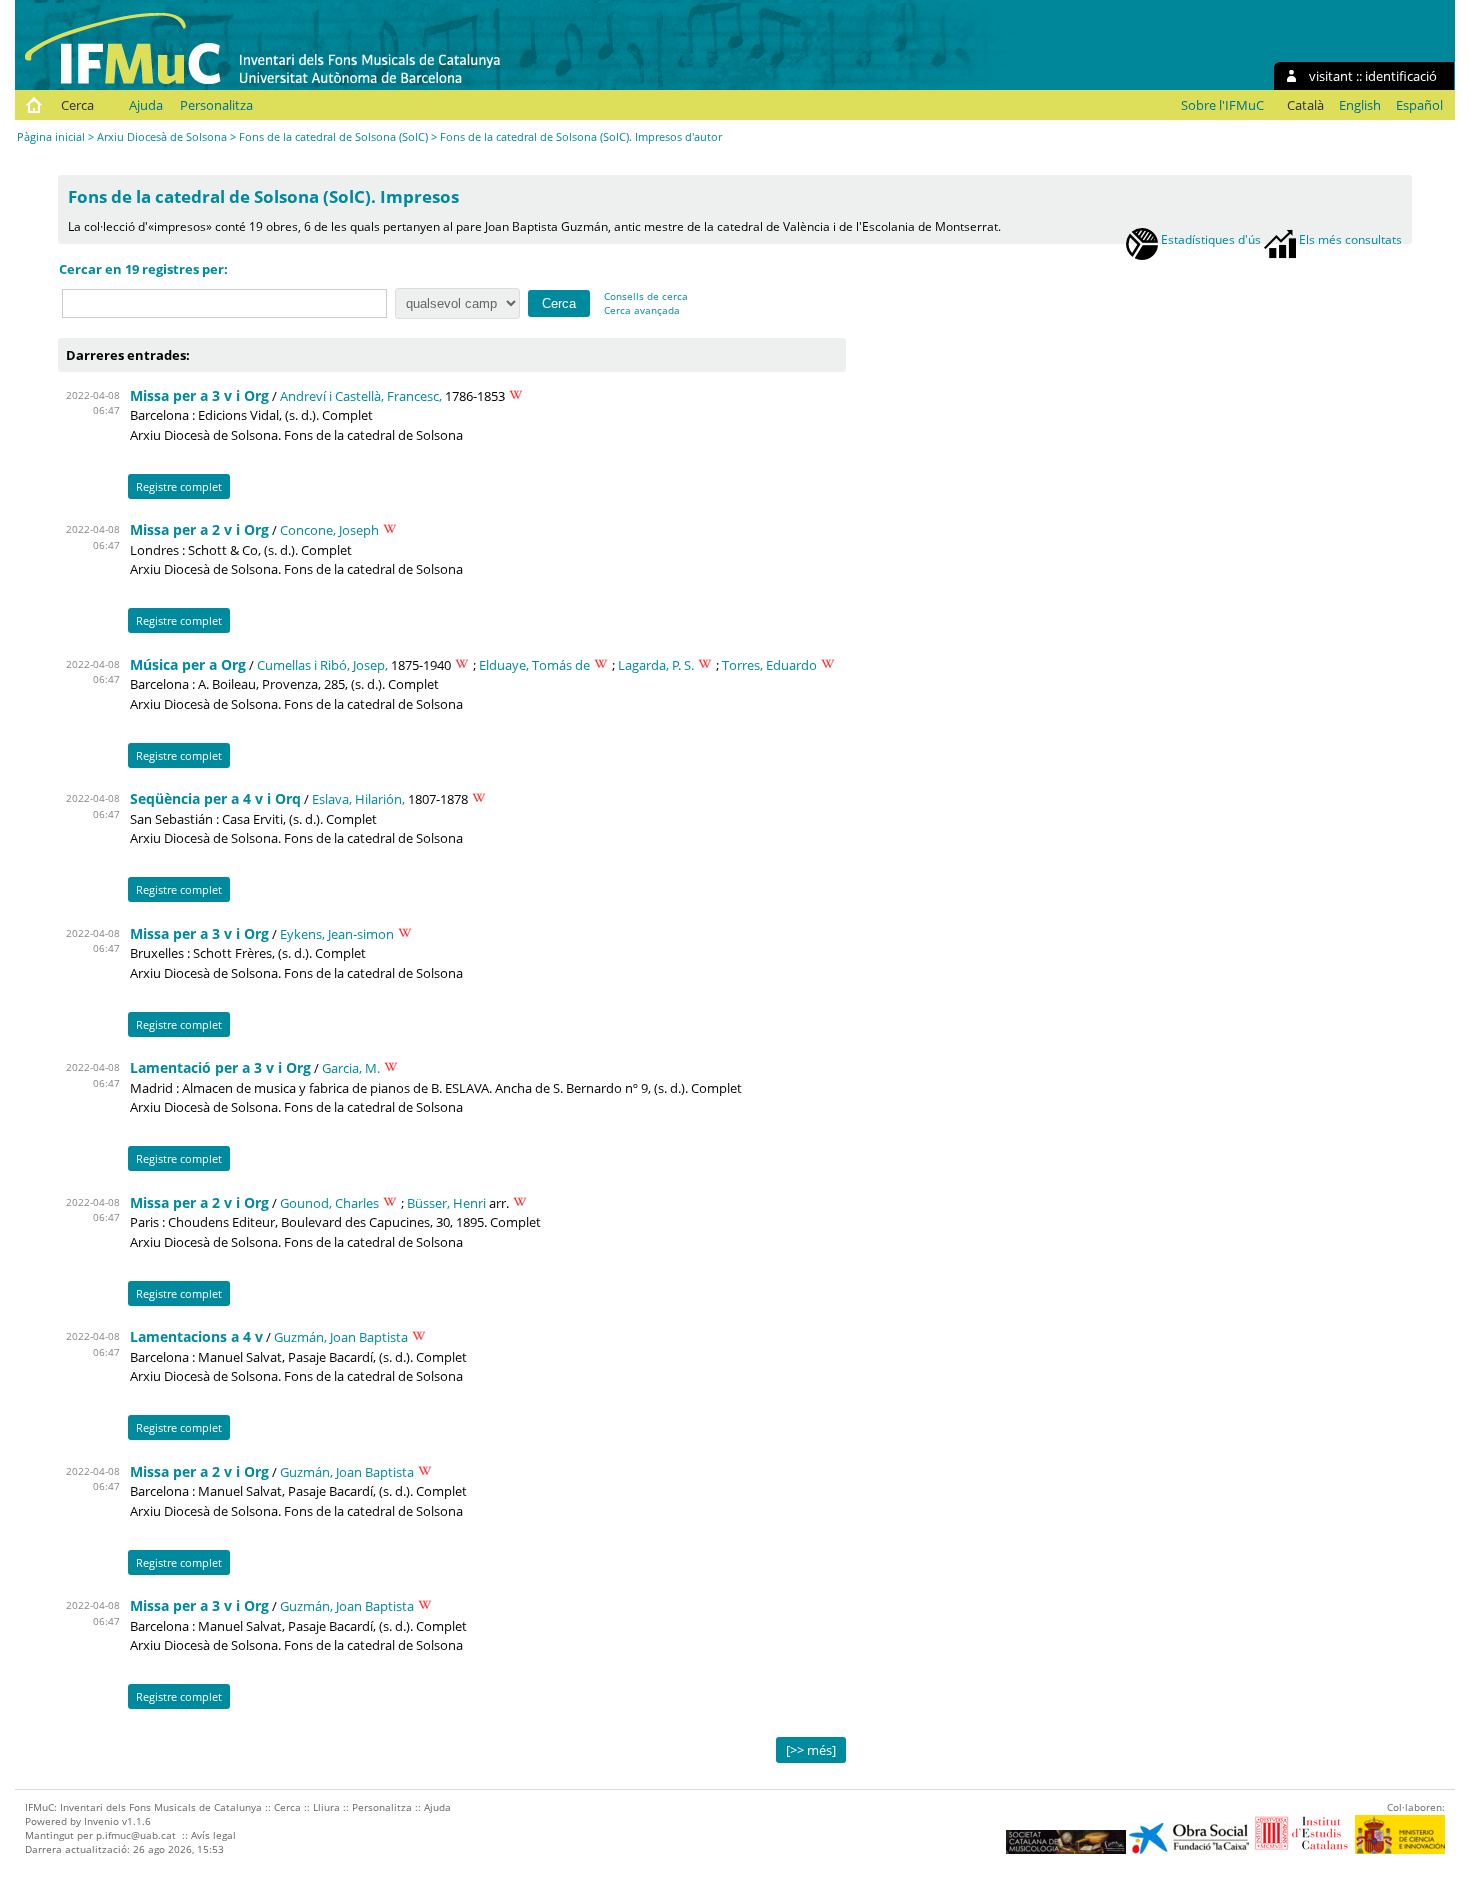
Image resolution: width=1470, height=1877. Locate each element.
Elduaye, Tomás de (534, 665)
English (1360, 105)
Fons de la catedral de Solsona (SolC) (333, 136)
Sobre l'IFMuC (1222, 105)
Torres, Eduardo (769, 665)
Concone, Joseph (329, 530)
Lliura (326, 1807)
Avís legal (213, 1835)
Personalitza (216, 105)
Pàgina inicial (51, 136)
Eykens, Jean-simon (337, 934)
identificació (1401, 76)
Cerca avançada (642, 310)
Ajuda (146, 105)
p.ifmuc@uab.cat (136, 1835)
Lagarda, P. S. (656, 665)
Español (1419, 105)
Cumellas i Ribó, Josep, (322, 665)
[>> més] (811, 1750)
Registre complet (179, 486)
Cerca (77, 105)
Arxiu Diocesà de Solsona (162, 136)
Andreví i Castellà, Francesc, (361, 396)
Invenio (101, 1821)
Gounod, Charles (329, 1203)
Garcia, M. (351, 1068)
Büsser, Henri (446, 1203)
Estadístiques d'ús (1209, 239)
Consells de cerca (646, 296)
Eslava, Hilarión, (358, 799)
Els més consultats (1349, 239)
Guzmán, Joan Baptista (341, 1337)
